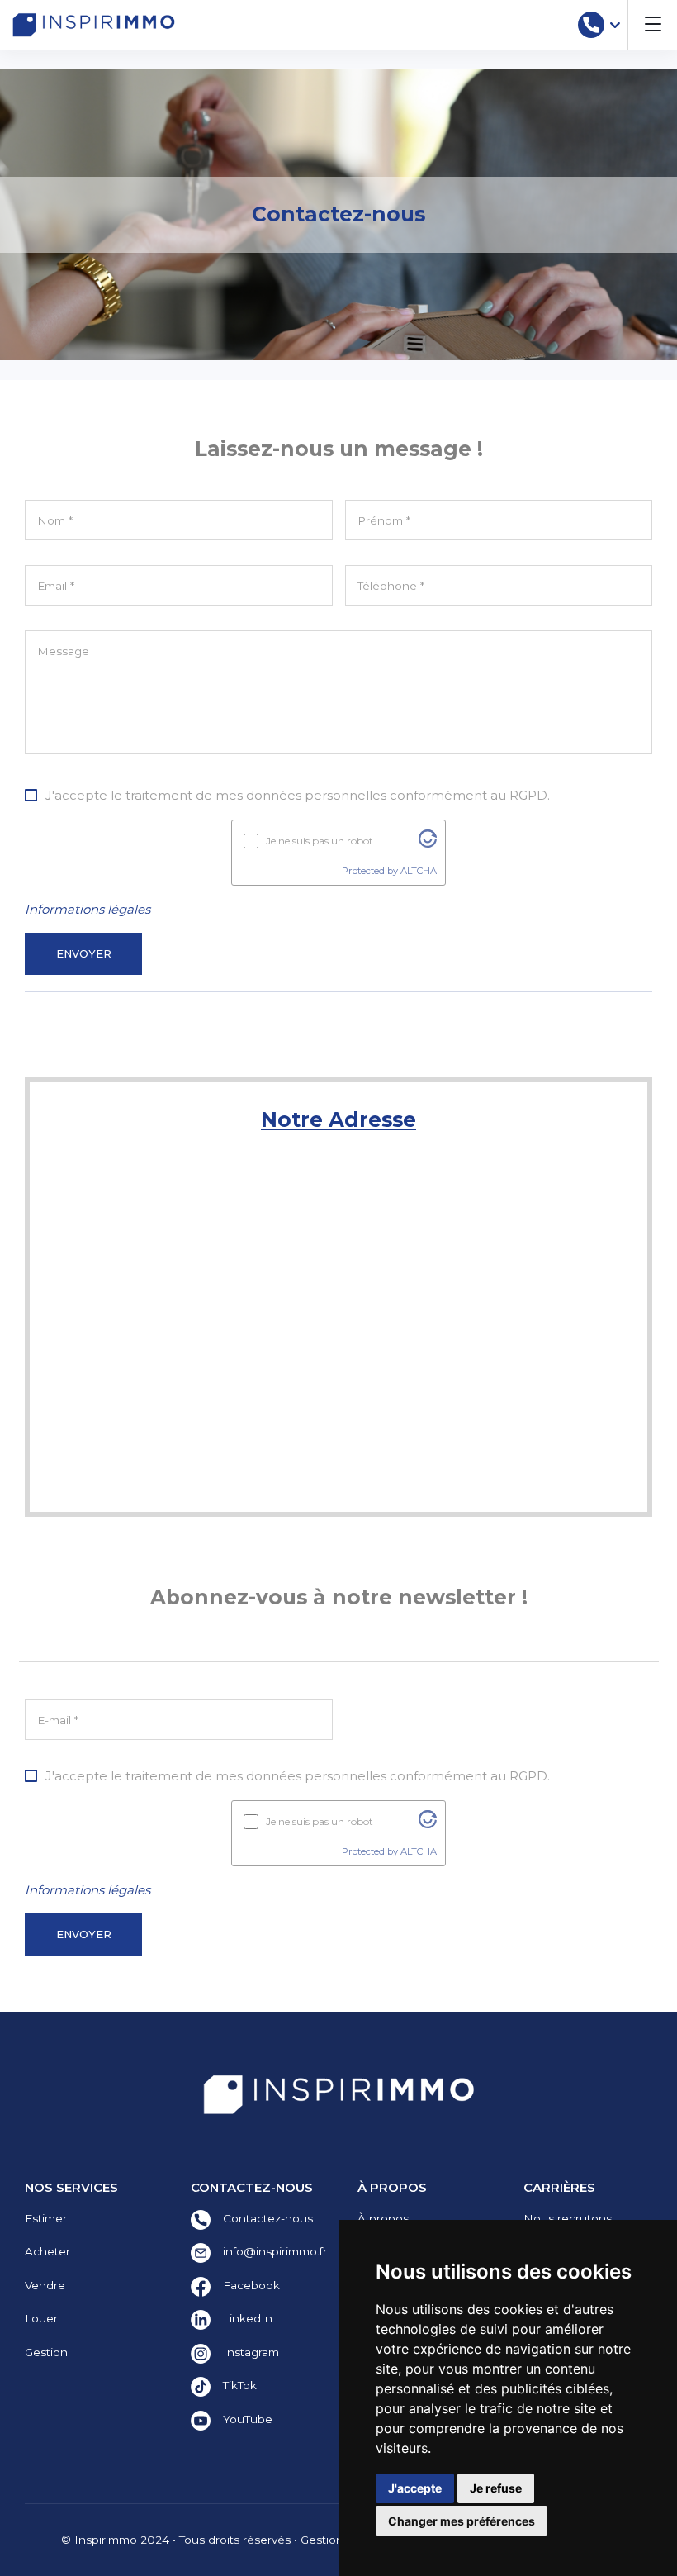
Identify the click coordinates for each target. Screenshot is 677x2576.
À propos (383, 2218)
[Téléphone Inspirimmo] (591, 25)
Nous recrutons (568, 2218)
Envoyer (84, 954)
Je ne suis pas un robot (320, 841)
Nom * (55, 520)
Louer (41, 2318)
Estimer (46, 2218)
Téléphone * (391, 586)
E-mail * (58, 1720)
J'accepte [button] (415, 2488)
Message (63, 651)
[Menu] (652, 25)
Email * (56, 586)
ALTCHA (419, 871)
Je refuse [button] (496, 2488)
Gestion (46, 2352)
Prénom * (384, 520)
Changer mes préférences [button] (462, 2521)
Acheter (47, 2251)
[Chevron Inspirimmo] (615, 25)
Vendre (45, 2285)
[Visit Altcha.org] (428, 843)
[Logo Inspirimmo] (94, 25)
